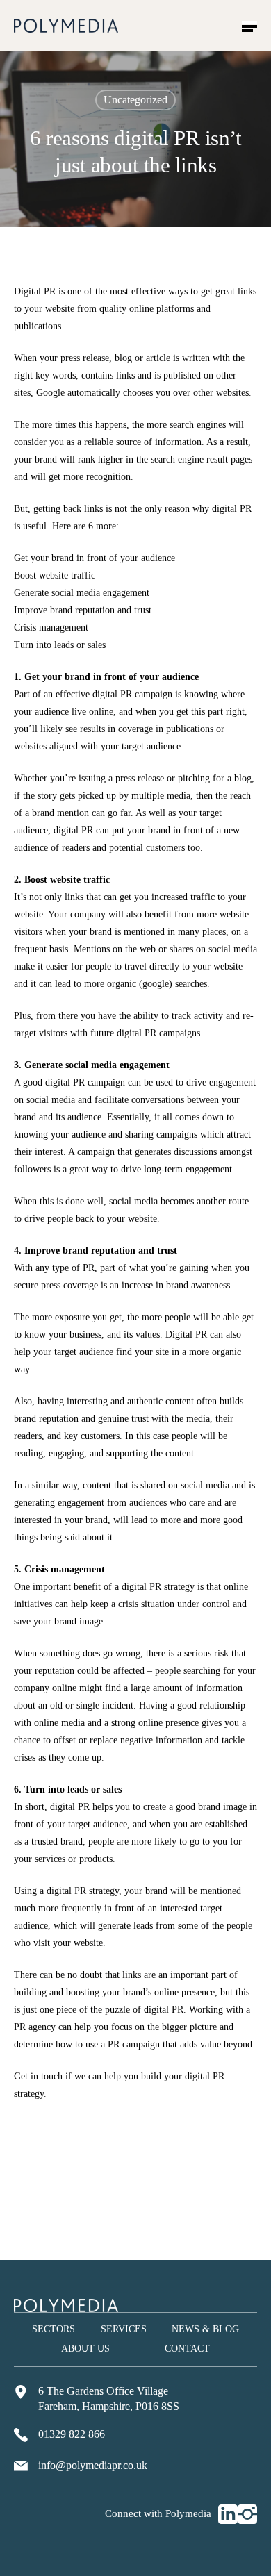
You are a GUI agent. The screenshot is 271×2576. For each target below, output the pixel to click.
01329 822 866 (72, 2434)
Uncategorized (135, 100)
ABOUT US (85, 2349)
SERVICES (124, 2329)
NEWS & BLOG (205, 2329)
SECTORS (54, 2329)
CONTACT (187, 2349)
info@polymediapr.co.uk (93, 2465)
